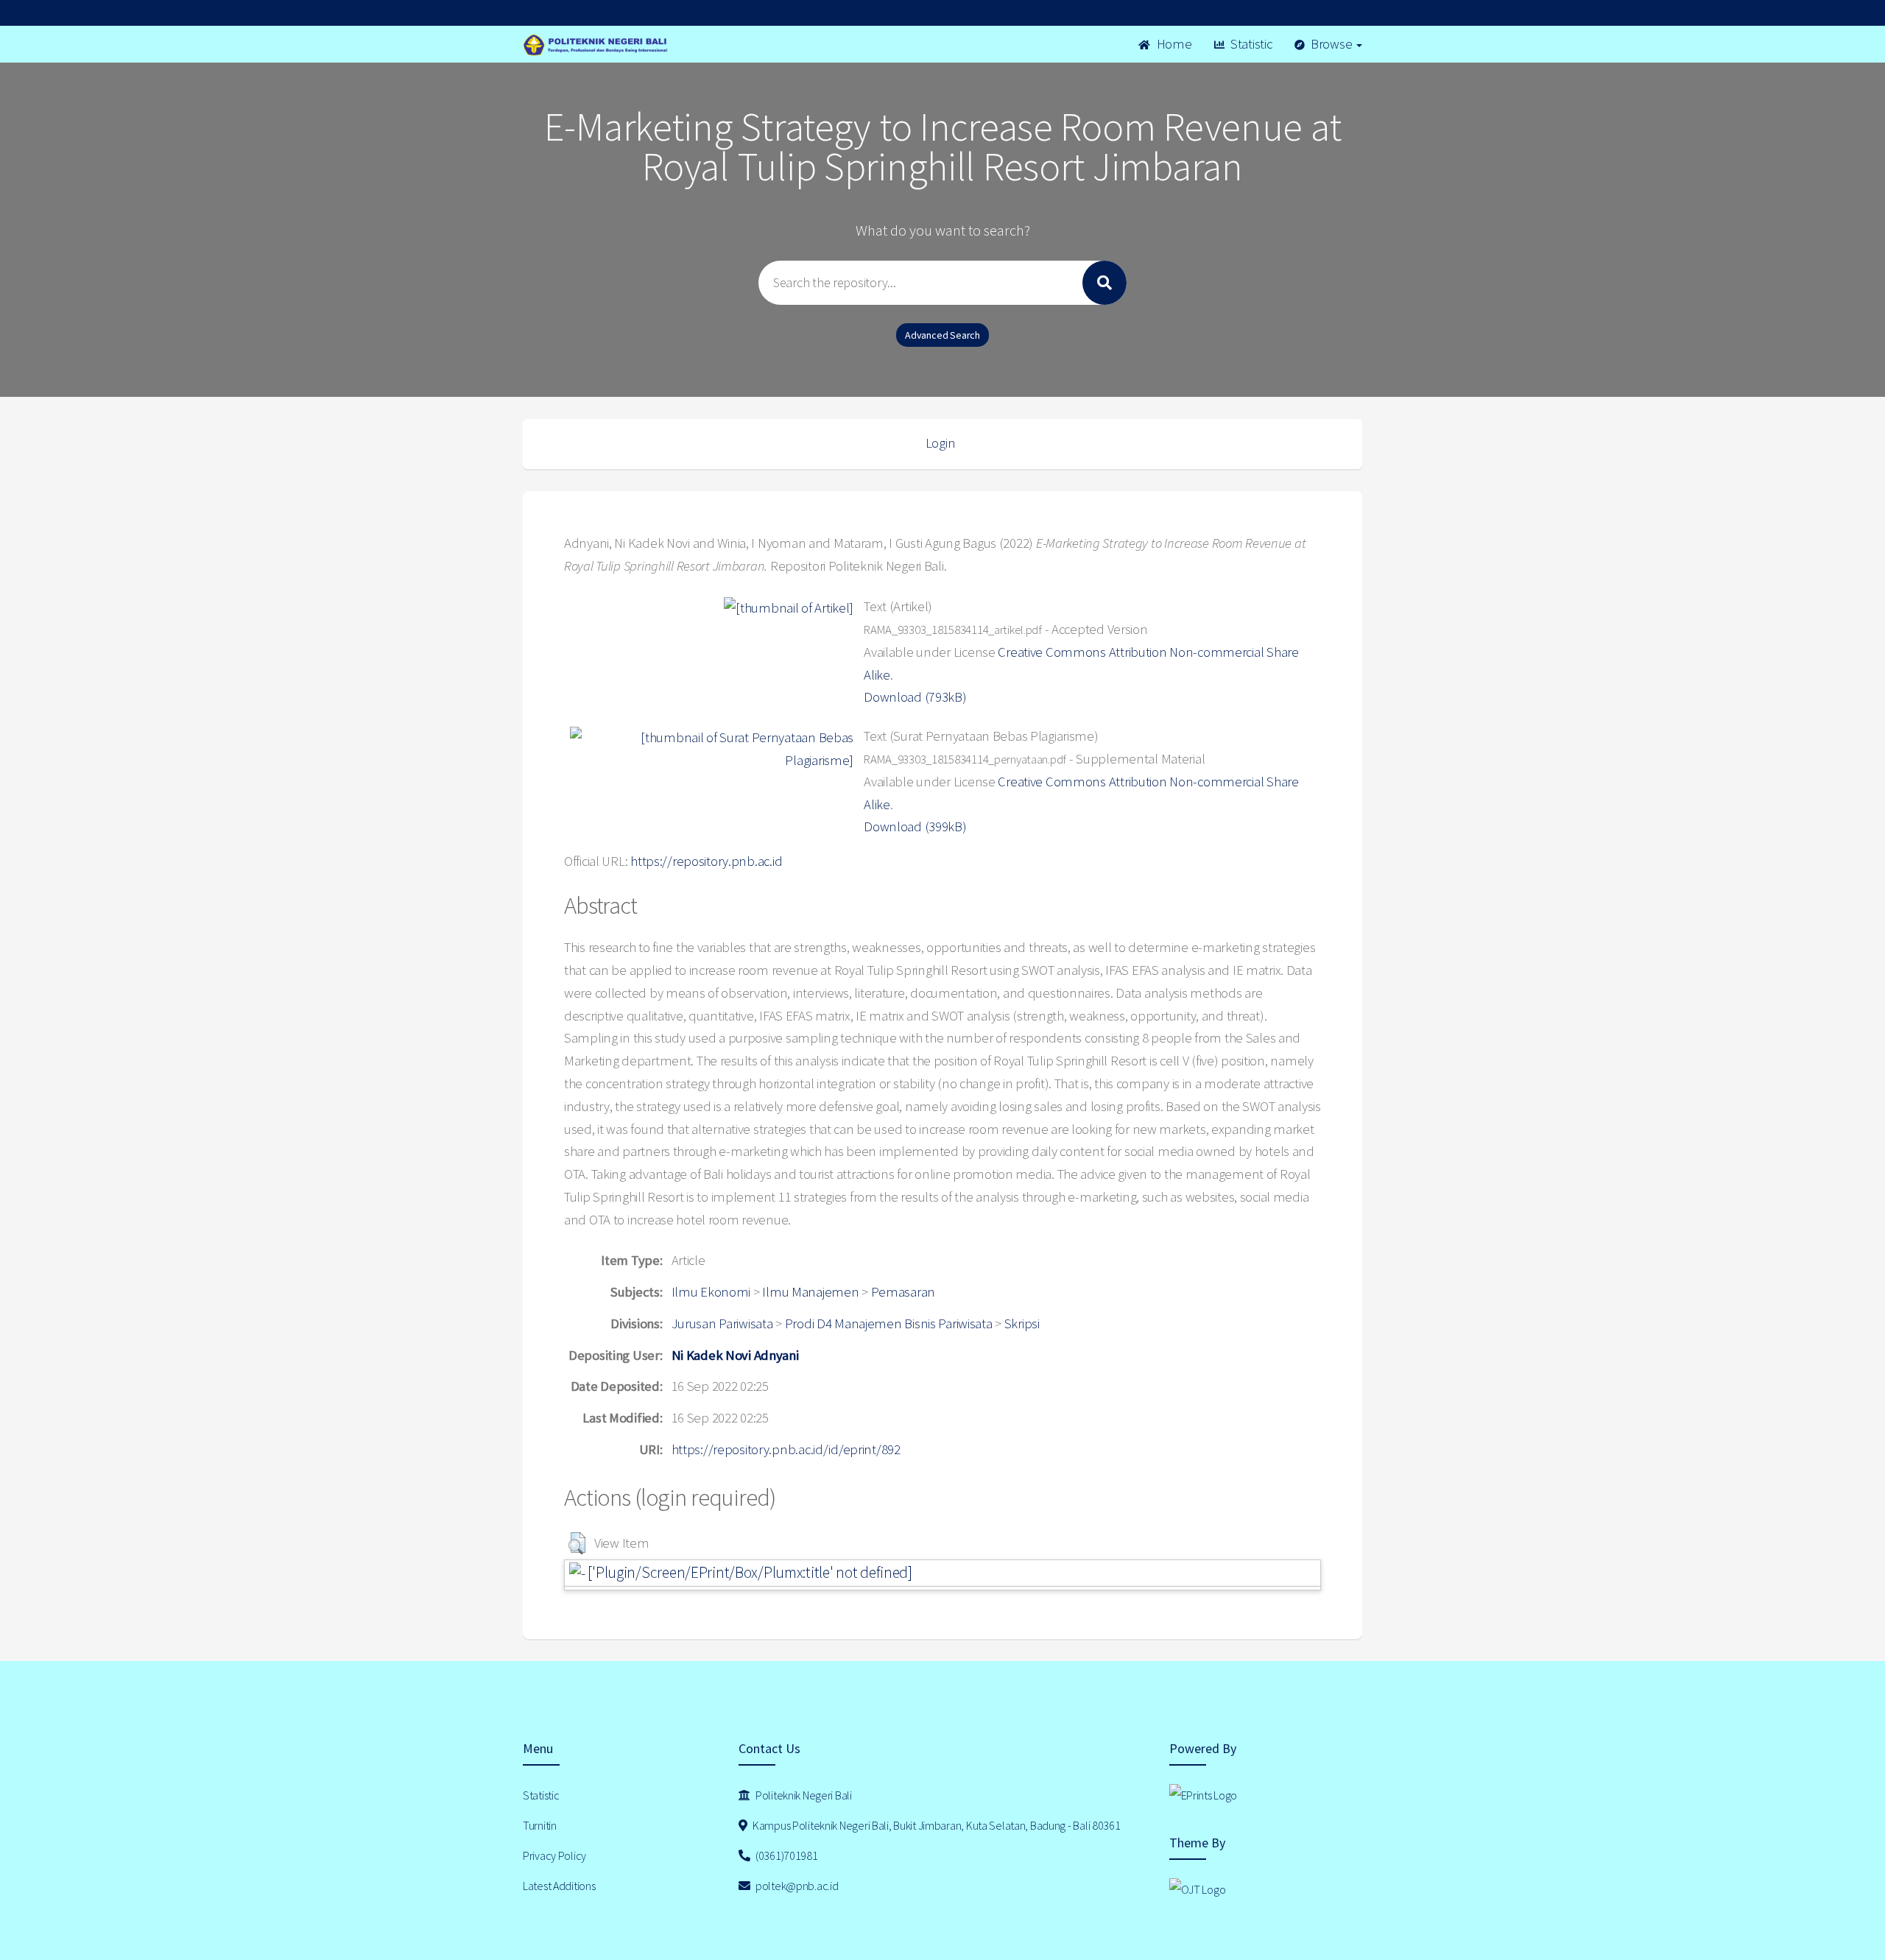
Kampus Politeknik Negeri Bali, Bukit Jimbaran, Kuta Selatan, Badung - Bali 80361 (935, 1825)
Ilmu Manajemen (810, 1292)
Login (941, 443)
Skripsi (1022, 1323)
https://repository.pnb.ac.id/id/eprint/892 (786, 1449)
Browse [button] (1331, 44)
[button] (577, 1543)
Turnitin (540, 1825)
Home (1173, 44)
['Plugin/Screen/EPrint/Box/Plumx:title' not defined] (749, 1572)
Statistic (1250, 44)
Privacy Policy (554, 1855)
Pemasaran (903, 1292)
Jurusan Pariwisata (722, 1323)
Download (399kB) (915, 826)
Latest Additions (559, 1886)
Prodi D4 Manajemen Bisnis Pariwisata (889, 1323)
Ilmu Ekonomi (711, 1292)
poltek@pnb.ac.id (796, 1886)
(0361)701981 (785, 1855)
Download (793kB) (915, 697)
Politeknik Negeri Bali (803, 1795)
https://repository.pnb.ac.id (706, 861)
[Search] (1104, 283)
